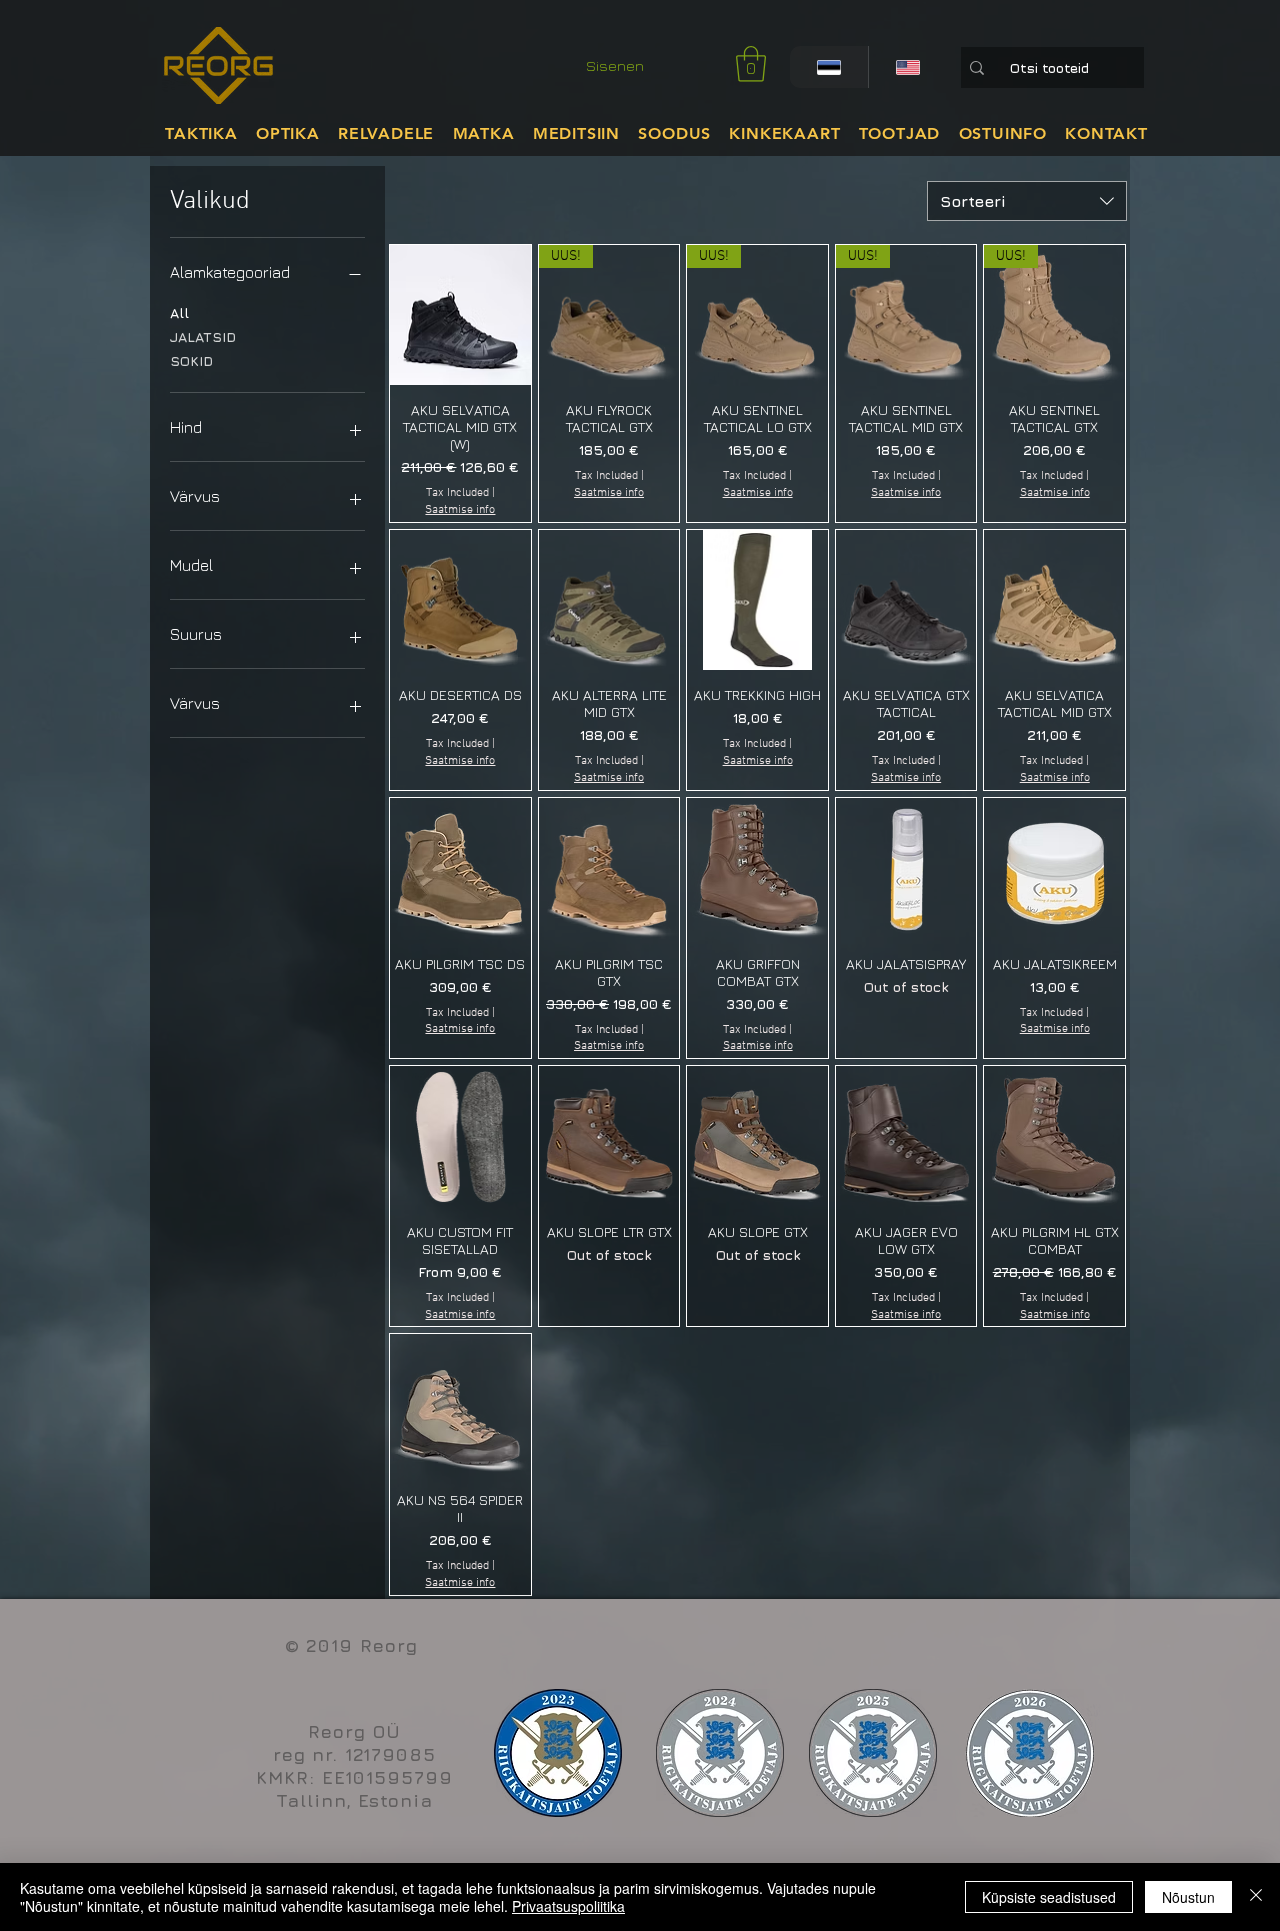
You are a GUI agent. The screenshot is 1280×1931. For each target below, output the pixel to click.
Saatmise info (460, 510)
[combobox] (1027, 201)
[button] (751, 64)
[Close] (1256, 1897)
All (179, 312)
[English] (907, 67)
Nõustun (1188, 1897)
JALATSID (203, 336)
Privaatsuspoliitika (568, 1906)
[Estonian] (829, 67)
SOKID (191, 360)
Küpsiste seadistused (1049, 1897)
